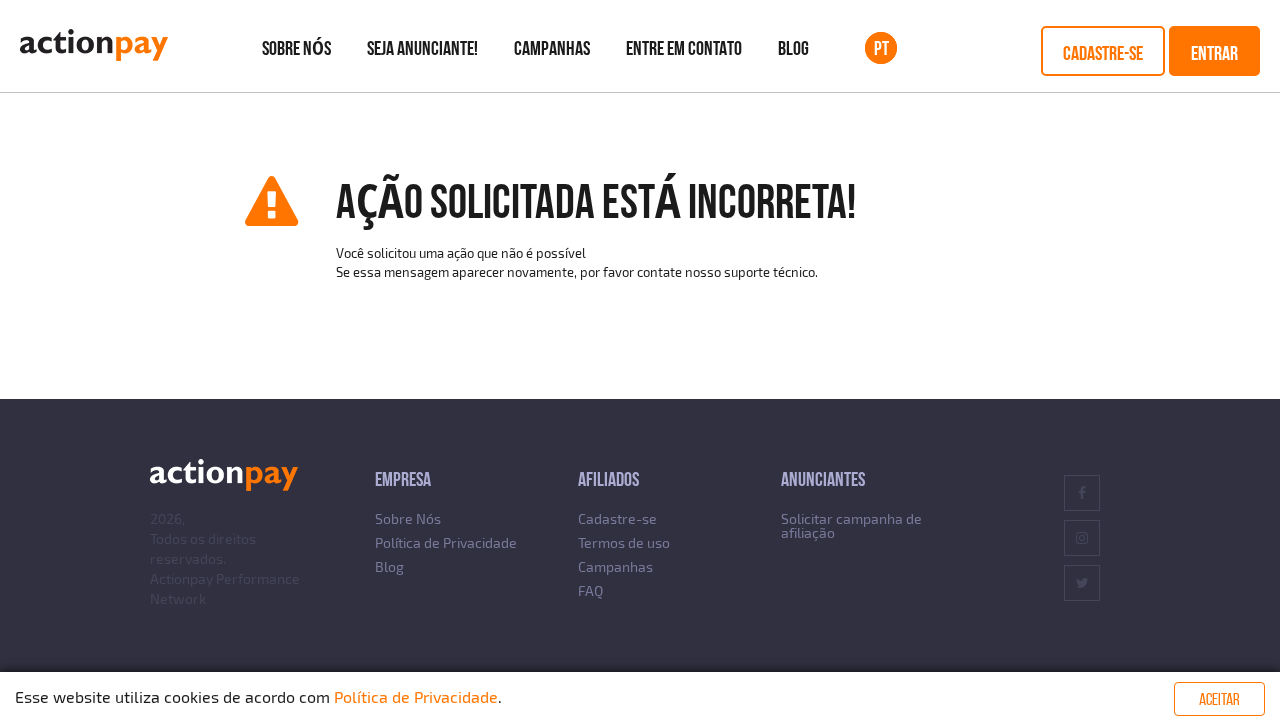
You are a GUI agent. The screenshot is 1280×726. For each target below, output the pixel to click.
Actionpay (181, 578)
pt (881, 48)
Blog (793, 48)
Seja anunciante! (422, 48)
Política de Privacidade (446, 542)
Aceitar (1219, 699)
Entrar (1214, 53)
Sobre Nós (408, 518)
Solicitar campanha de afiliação (851, 525)
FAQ (590, 590)
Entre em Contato (684, 48)
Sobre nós (296, 48)
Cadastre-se (1103, 53)
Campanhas (552, 48)
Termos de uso (624, 542)
